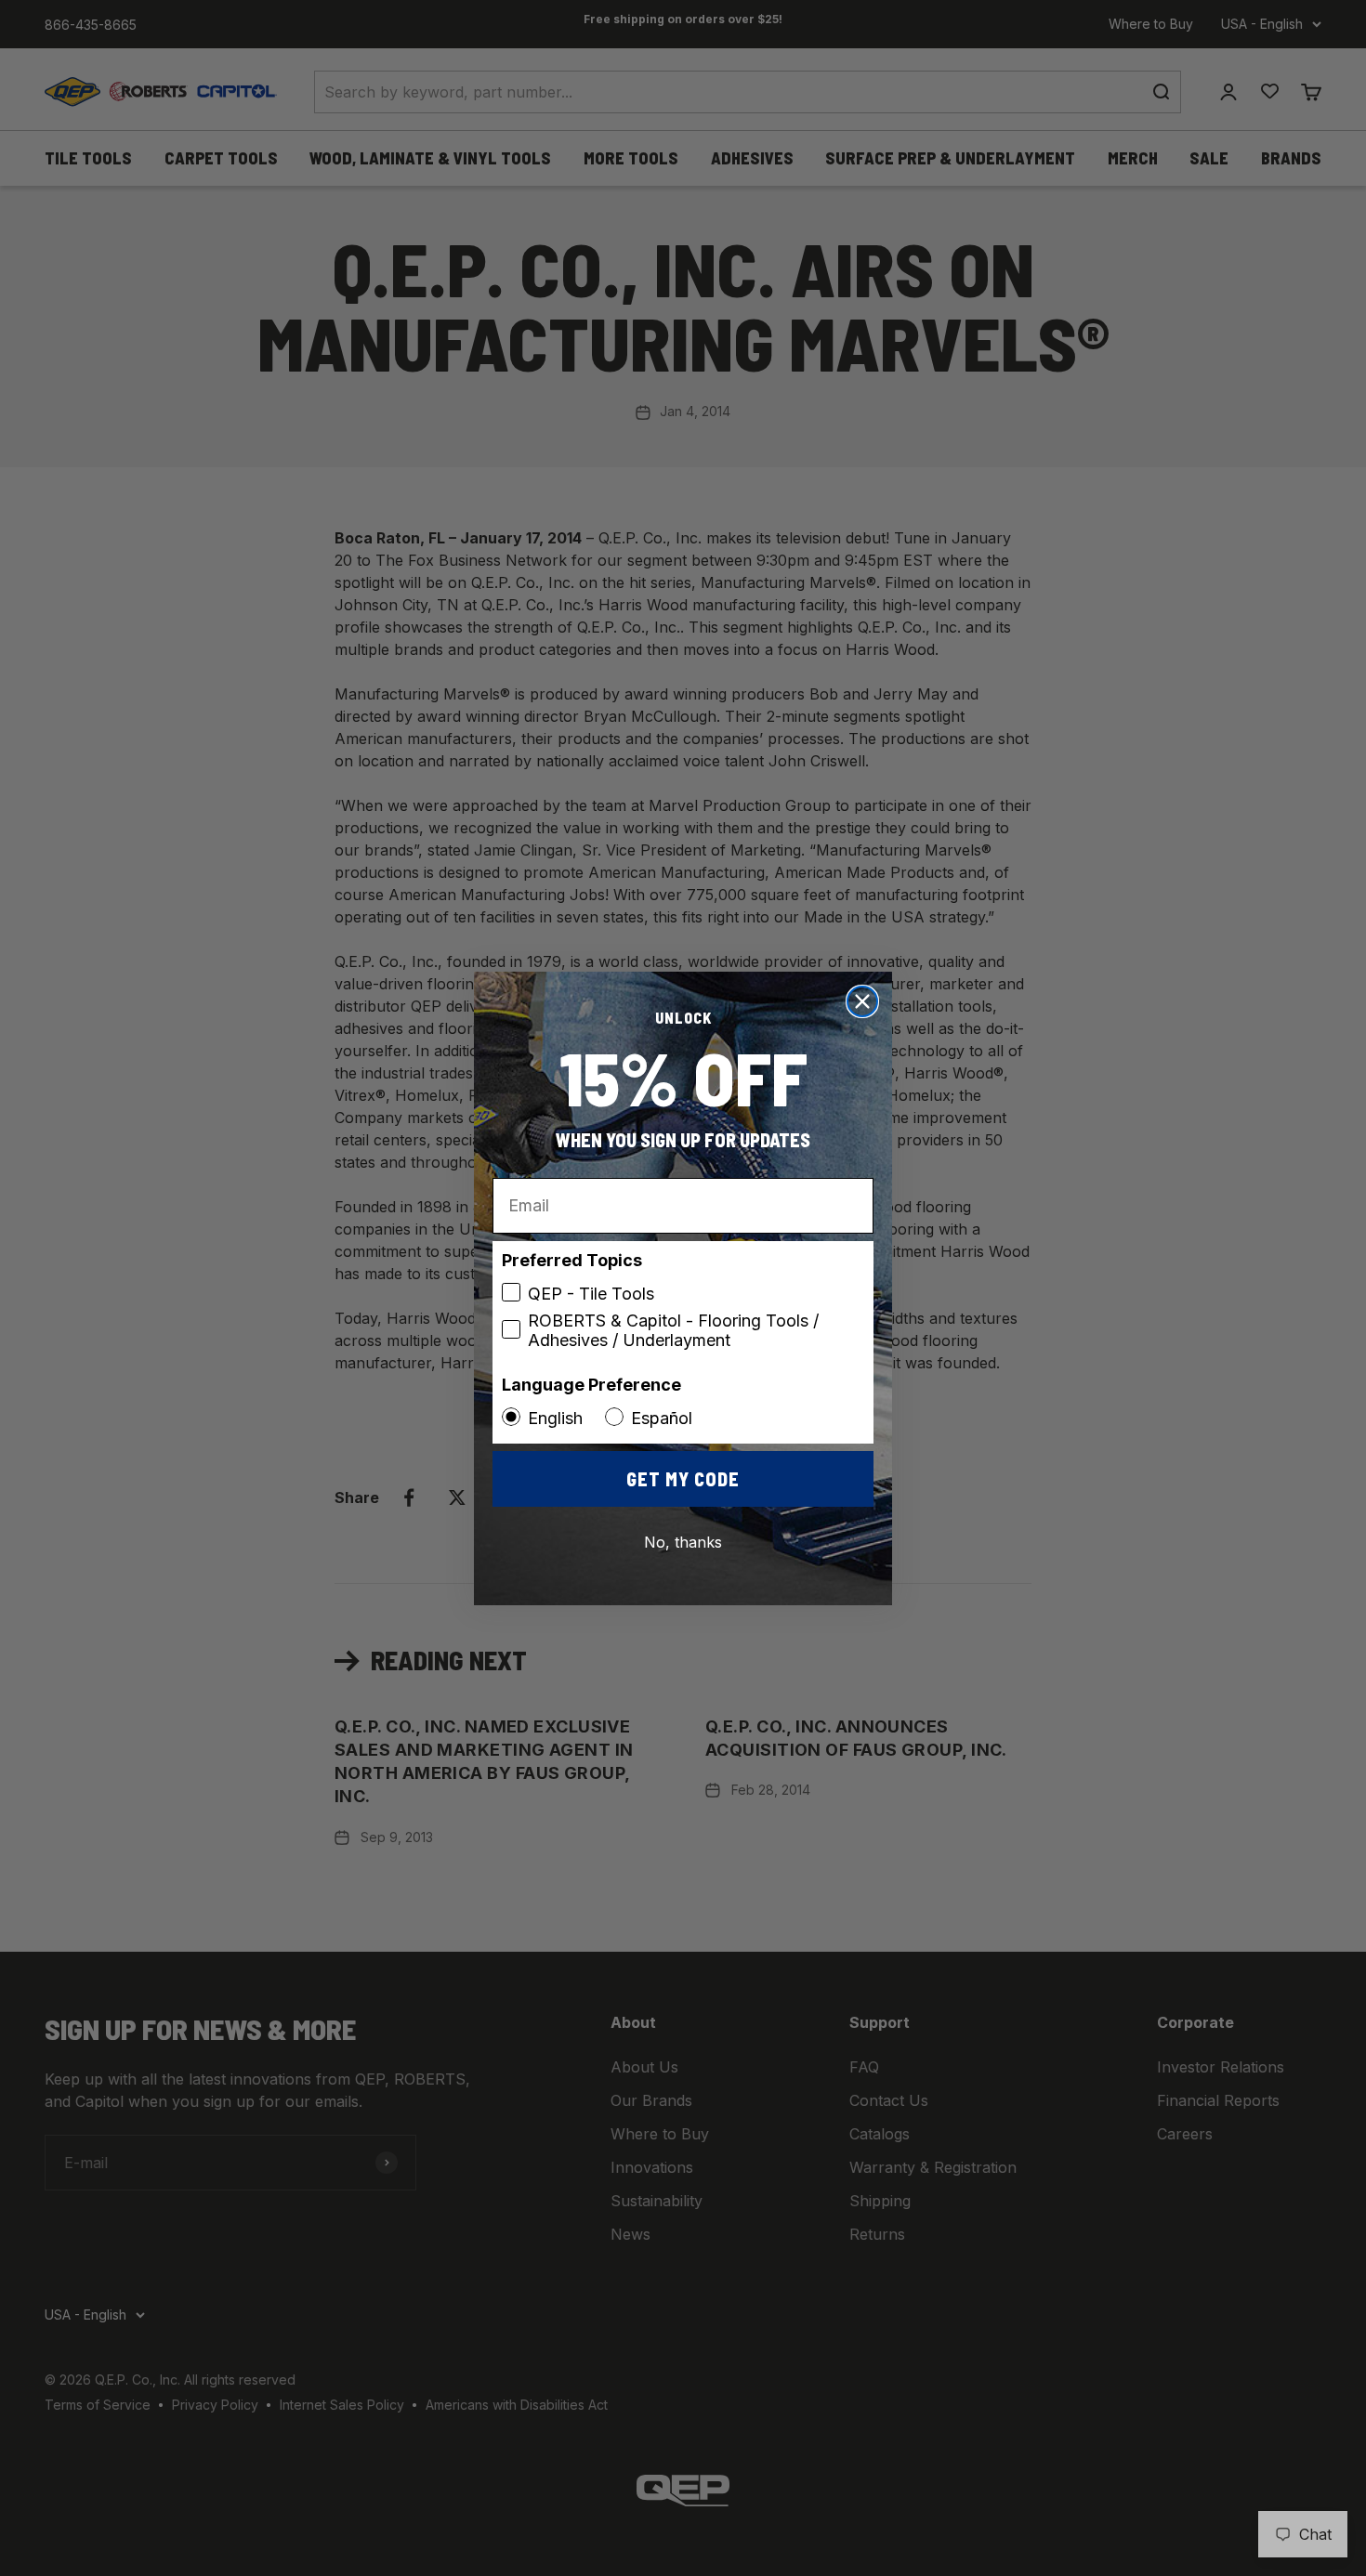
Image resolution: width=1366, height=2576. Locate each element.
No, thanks (683, 1542)
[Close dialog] (862, 1001)
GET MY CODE (683, 1479)
